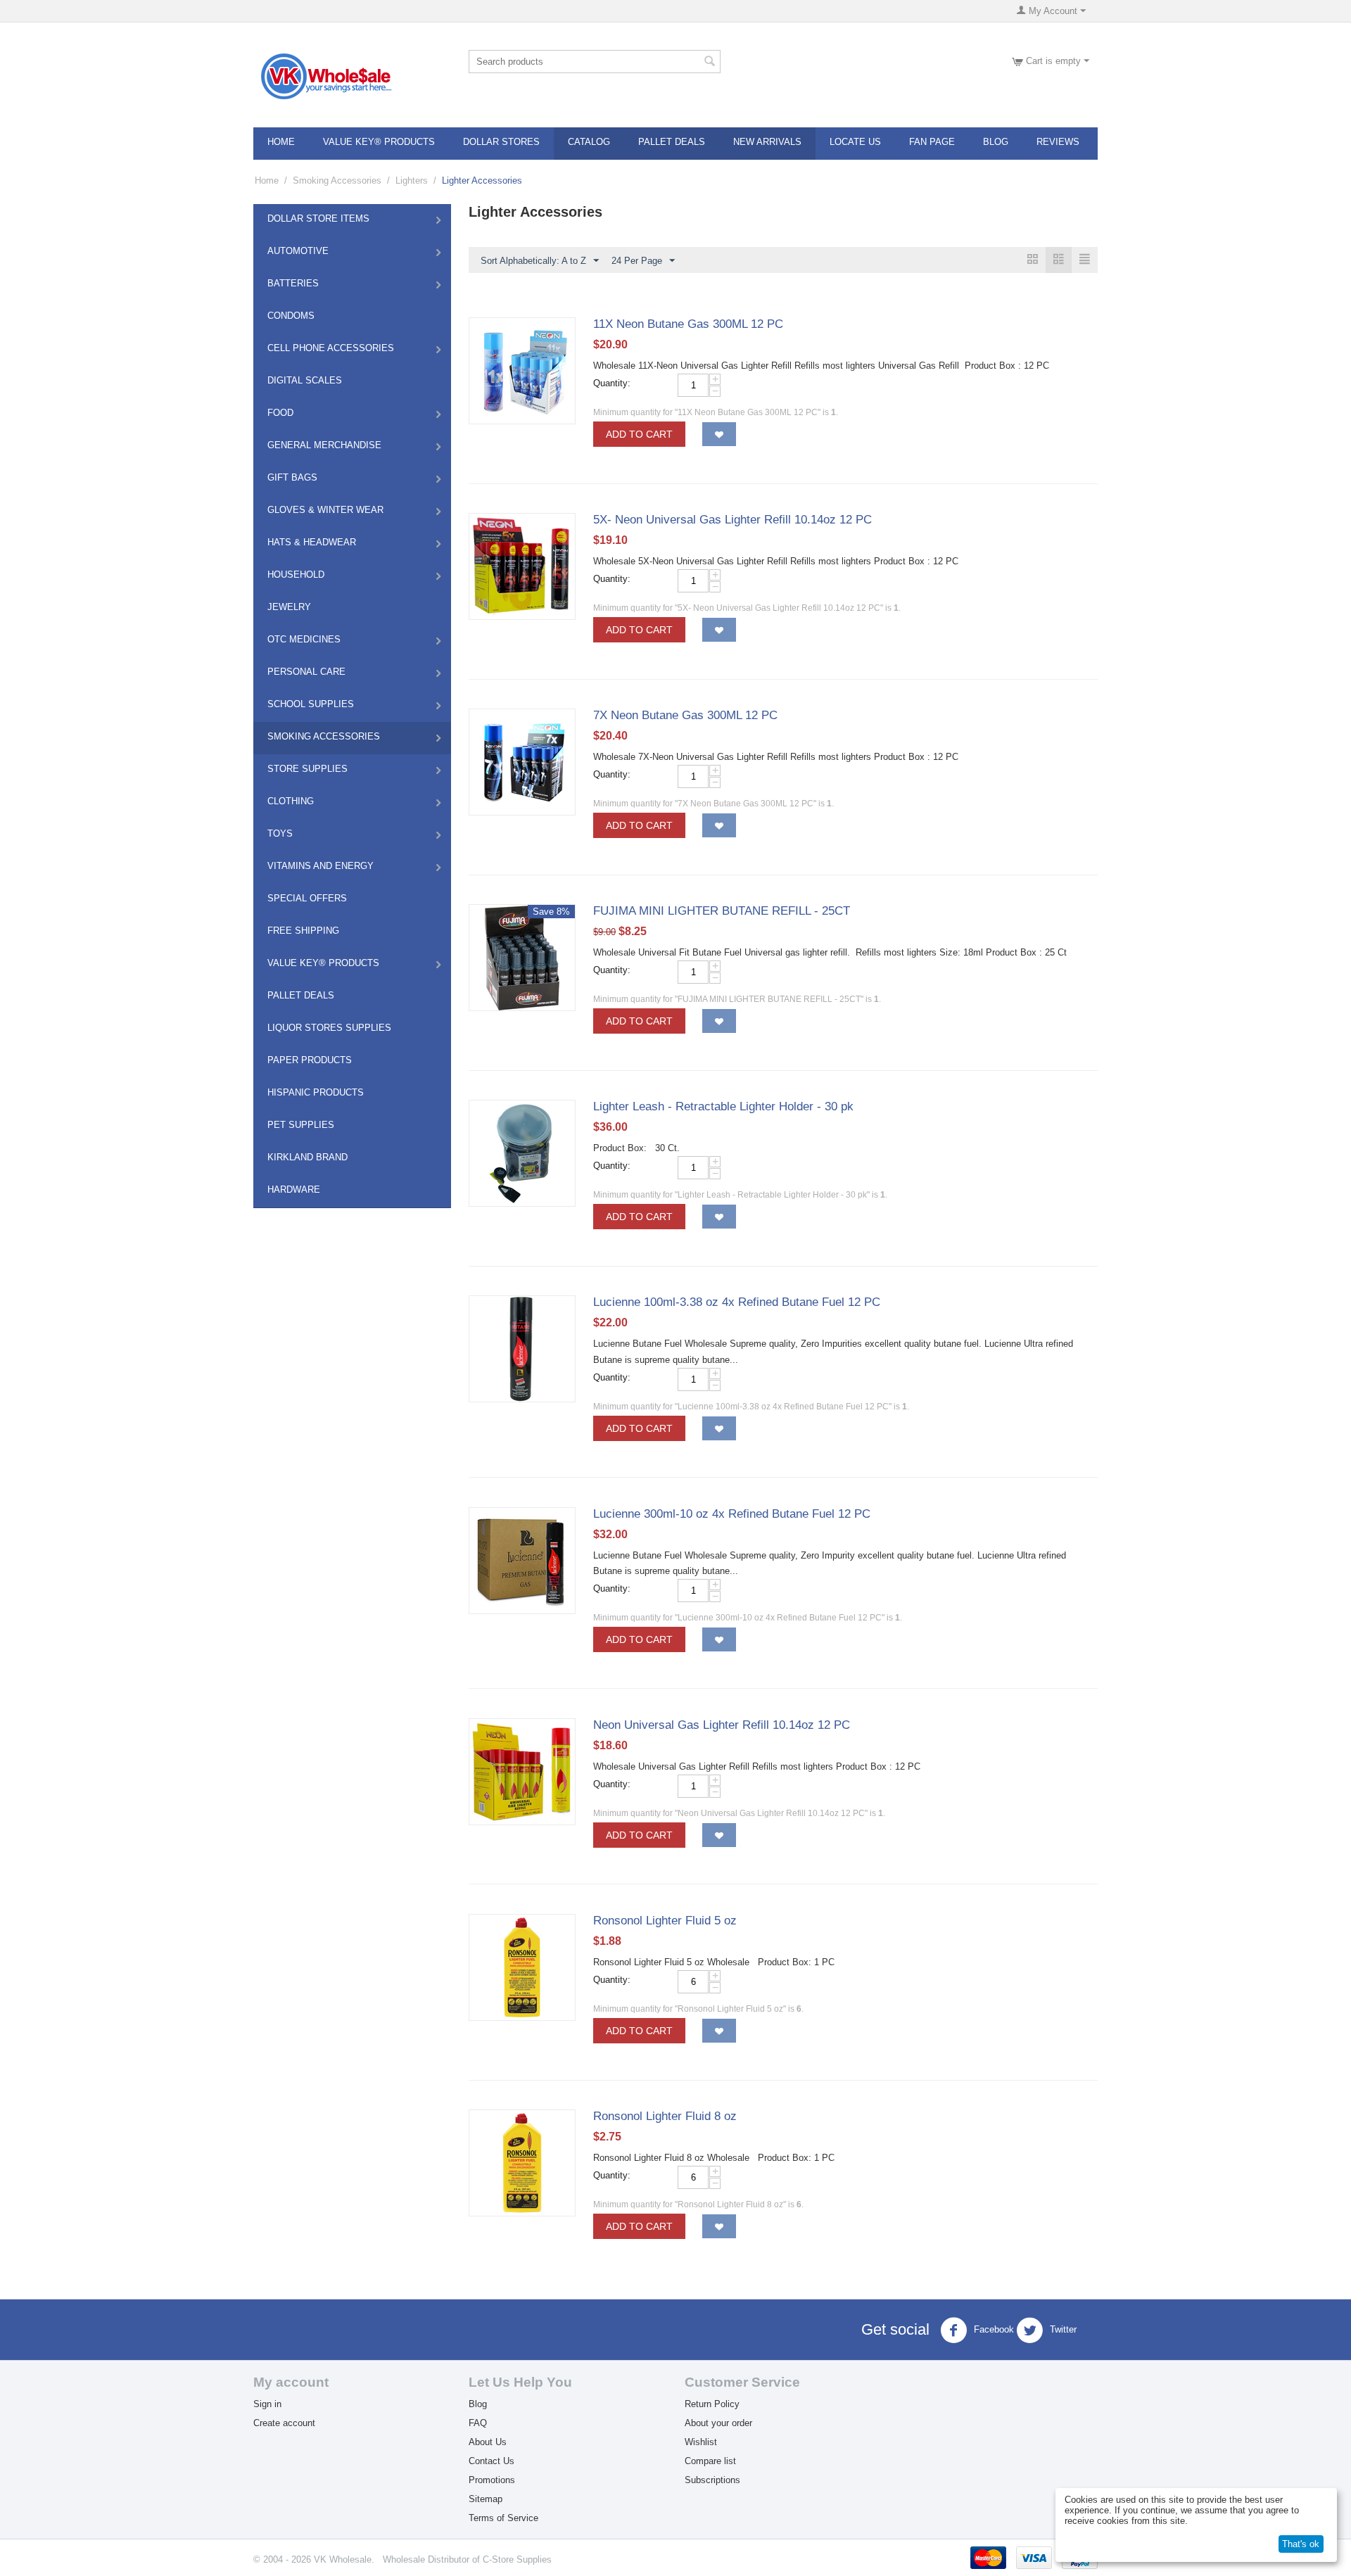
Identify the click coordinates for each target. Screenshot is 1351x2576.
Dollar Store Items (318, 218)
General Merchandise (324, 445)
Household (296, 575)
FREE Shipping (303, 931)
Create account (284, 2423)
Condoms (291, 316)
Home (281, 142)
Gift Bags (292, 477)
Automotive (298, 251)
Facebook (992, 2330)
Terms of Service (503, 2518)
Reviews (1058, 142)
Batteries (293, 283)
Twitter (1062, 2330)
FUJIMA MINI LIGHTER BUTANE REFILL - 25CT (722, 911)
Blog (996, 142)
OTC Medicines (304, 639)
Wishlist (701, 2442)
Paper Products (310, 1060)
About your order (718, 2423)
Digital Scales (305, 380)
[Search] (710, 63)
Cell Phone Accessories (331, 348)
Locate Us (855, 142)
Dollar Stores (501, 142)
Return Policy (712, 2404)
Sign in (267, 2404)
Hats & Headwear (312, 542)
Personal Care (306, 672)
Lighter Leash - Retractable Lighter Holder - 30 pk (723, 1106)
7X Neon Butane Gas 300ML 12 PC (685, 715)
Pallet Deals (672, 142)
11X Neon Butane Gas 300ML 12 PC (688, 324)
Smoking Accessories (337, 180)
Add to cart (639, 434)
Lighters (412, 180)
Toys (280, 833)
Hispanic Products (316, 1092)
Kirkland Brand (307, 1157)
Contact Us (491, 2461)
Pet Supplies (301, 1125)
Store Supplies (307, 769)
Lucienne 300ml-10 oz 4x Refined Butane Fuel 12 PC (732, 1514)
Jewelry (289, 607)
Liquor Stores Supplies (329, 1028)
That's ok (1301, 2544)
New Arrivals (767, 142)
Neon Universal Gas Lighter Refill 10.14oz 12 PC (722, 1725)
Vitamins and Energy (321, 866)
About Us (488, 2442)
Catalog (589, 142)
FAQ (478, 2423)
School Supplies (311, 704)
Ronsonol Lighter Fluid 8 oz (665, 2116)
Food (280, 413)
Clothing (291, 801)
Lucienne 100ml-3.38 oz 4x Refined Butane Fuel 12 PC (737, 1302)
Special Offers (307, 898)
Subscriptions (712, 2480)
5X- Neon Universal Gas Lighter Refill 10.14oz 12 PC (732, 520)
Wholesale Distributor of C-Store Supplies (467, 2559)
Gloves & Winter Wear (325, 510)
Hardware (294, 1189)
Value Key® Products (379, 142)
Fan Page (932, 142)
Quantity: (612, 383)
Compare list (710, 2461)
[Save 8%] (522, 957)
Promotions (492, 2480)
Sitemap (486, 2499)
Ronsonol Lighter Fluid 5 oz (665, 1921)
